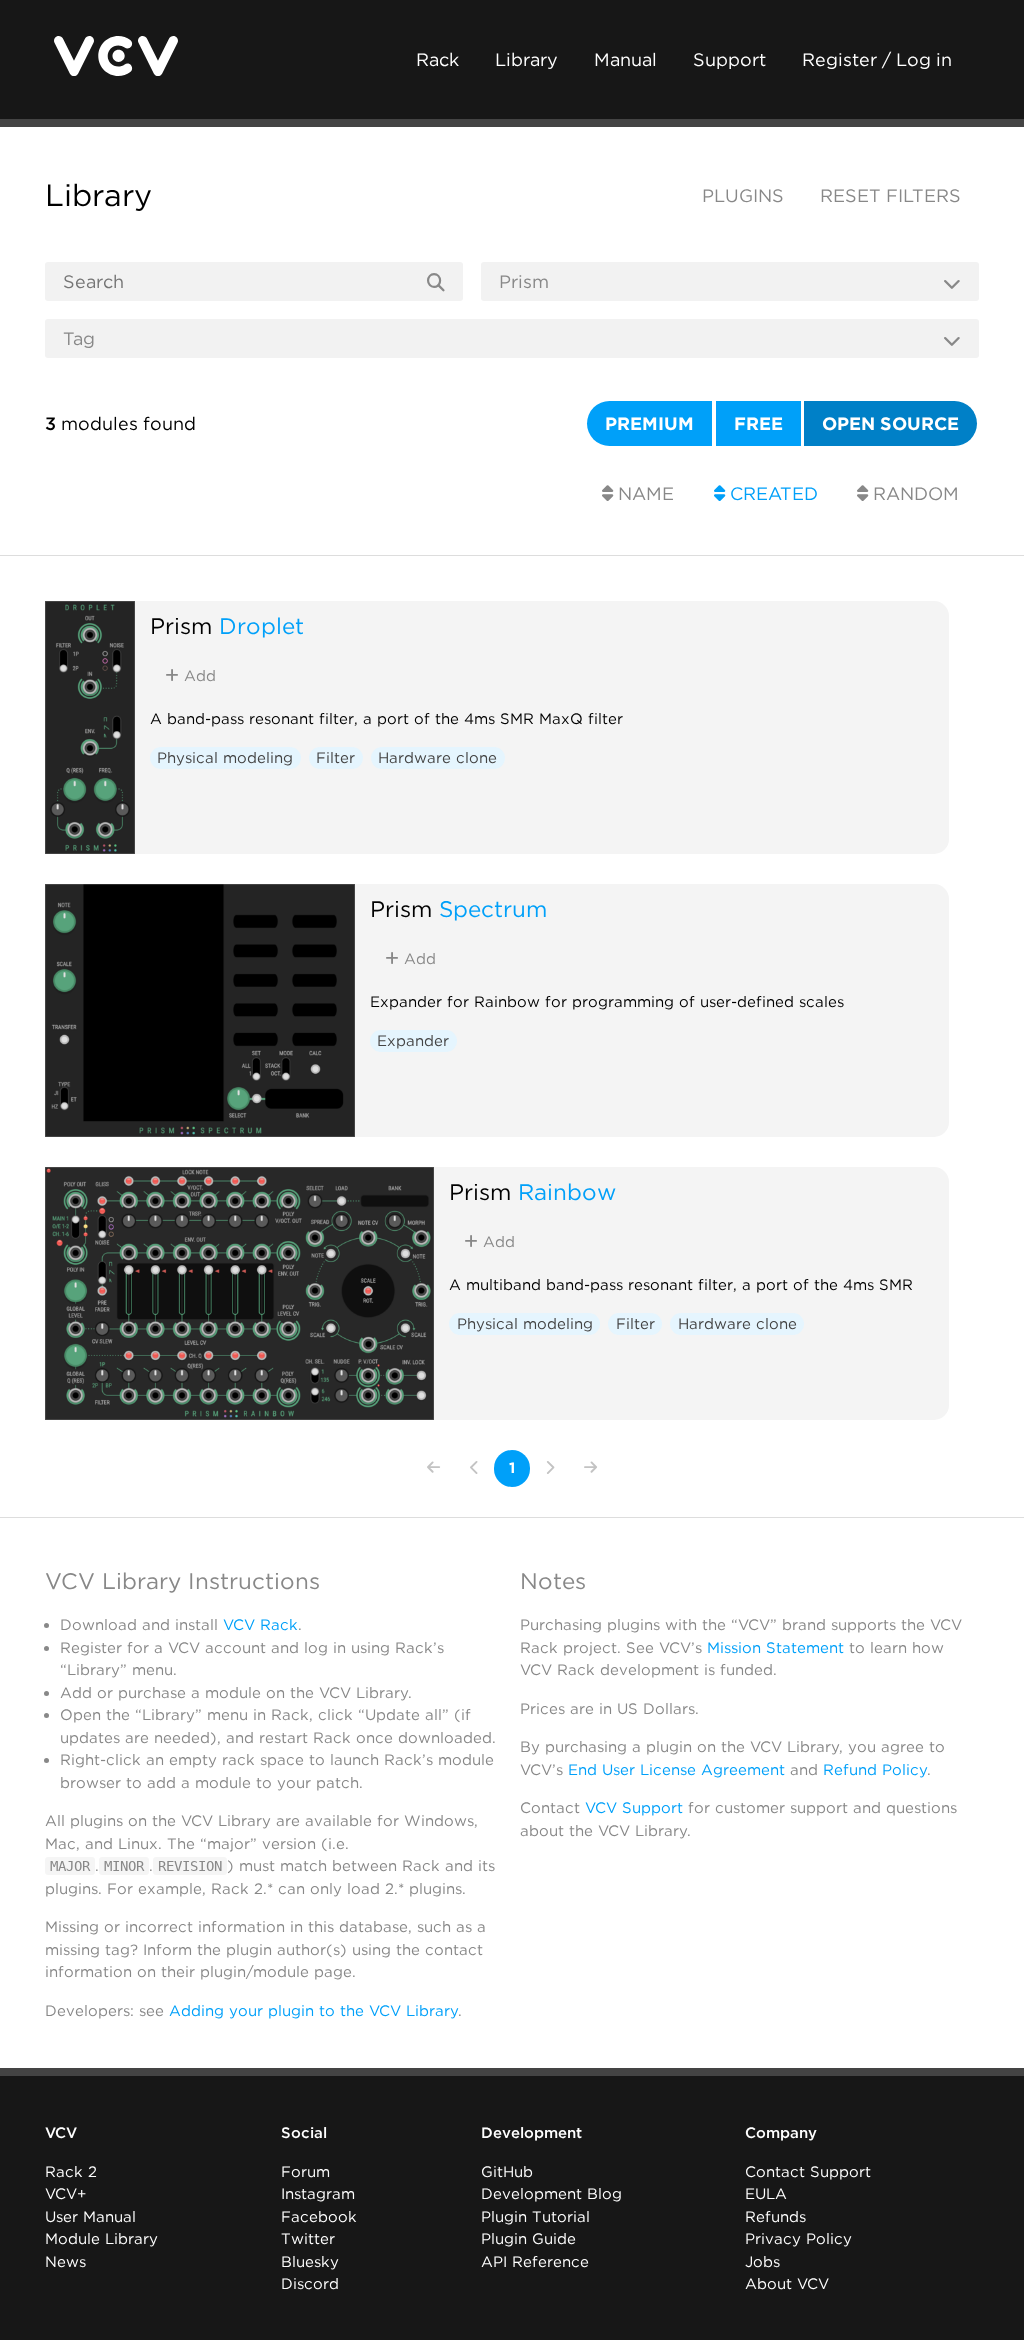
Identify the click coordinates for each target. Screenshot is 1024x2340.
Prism (181, 625)
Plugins (743, 195)
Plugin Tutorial (535, 2217)
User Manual (90, 2217)
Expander (413, 1041)
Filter (335, 758)
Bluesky (310, 2262)
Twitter (308, 2239)
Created (771, 493)
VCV (61, 2133)
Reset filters (890, 195)
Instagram (318, 2194)
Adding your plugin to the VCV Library (313, 2011)
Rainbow (567, 1191)
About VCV (787, 2284)
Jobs (762, 2262)
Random (913, 493)
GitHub (507, 2172)
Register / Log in (877, 59)
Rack (437, 59)
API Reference (535, 2262)
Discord (310, 2284)
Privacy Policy (798, 2239)
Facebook (319, 2217)
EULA (766, 2194)
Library (526, 59)
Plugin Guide (528, 2239)
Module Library (101, 2239)
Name (643, 493)
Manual (625, 59)
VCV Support (634, 1808)
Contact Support (808, 2172)
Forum (305, 2172)
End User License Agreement (676, 1770)
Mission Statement (775, 1648)
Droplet (261, 625)
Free (758, 423)
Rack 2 (71, 2172)
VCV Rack (260, 1625)
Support (729, 59)
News (65, 2262)
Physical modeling (225, 758)
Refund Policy (875, 1770)
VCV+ (65, 2194)
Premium (649, 423)
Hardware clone (437, 758)
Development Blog (551, 2194)
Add (197, 676)
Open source (890, 423)
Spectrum (493, 908)
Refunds (775, 2217)
